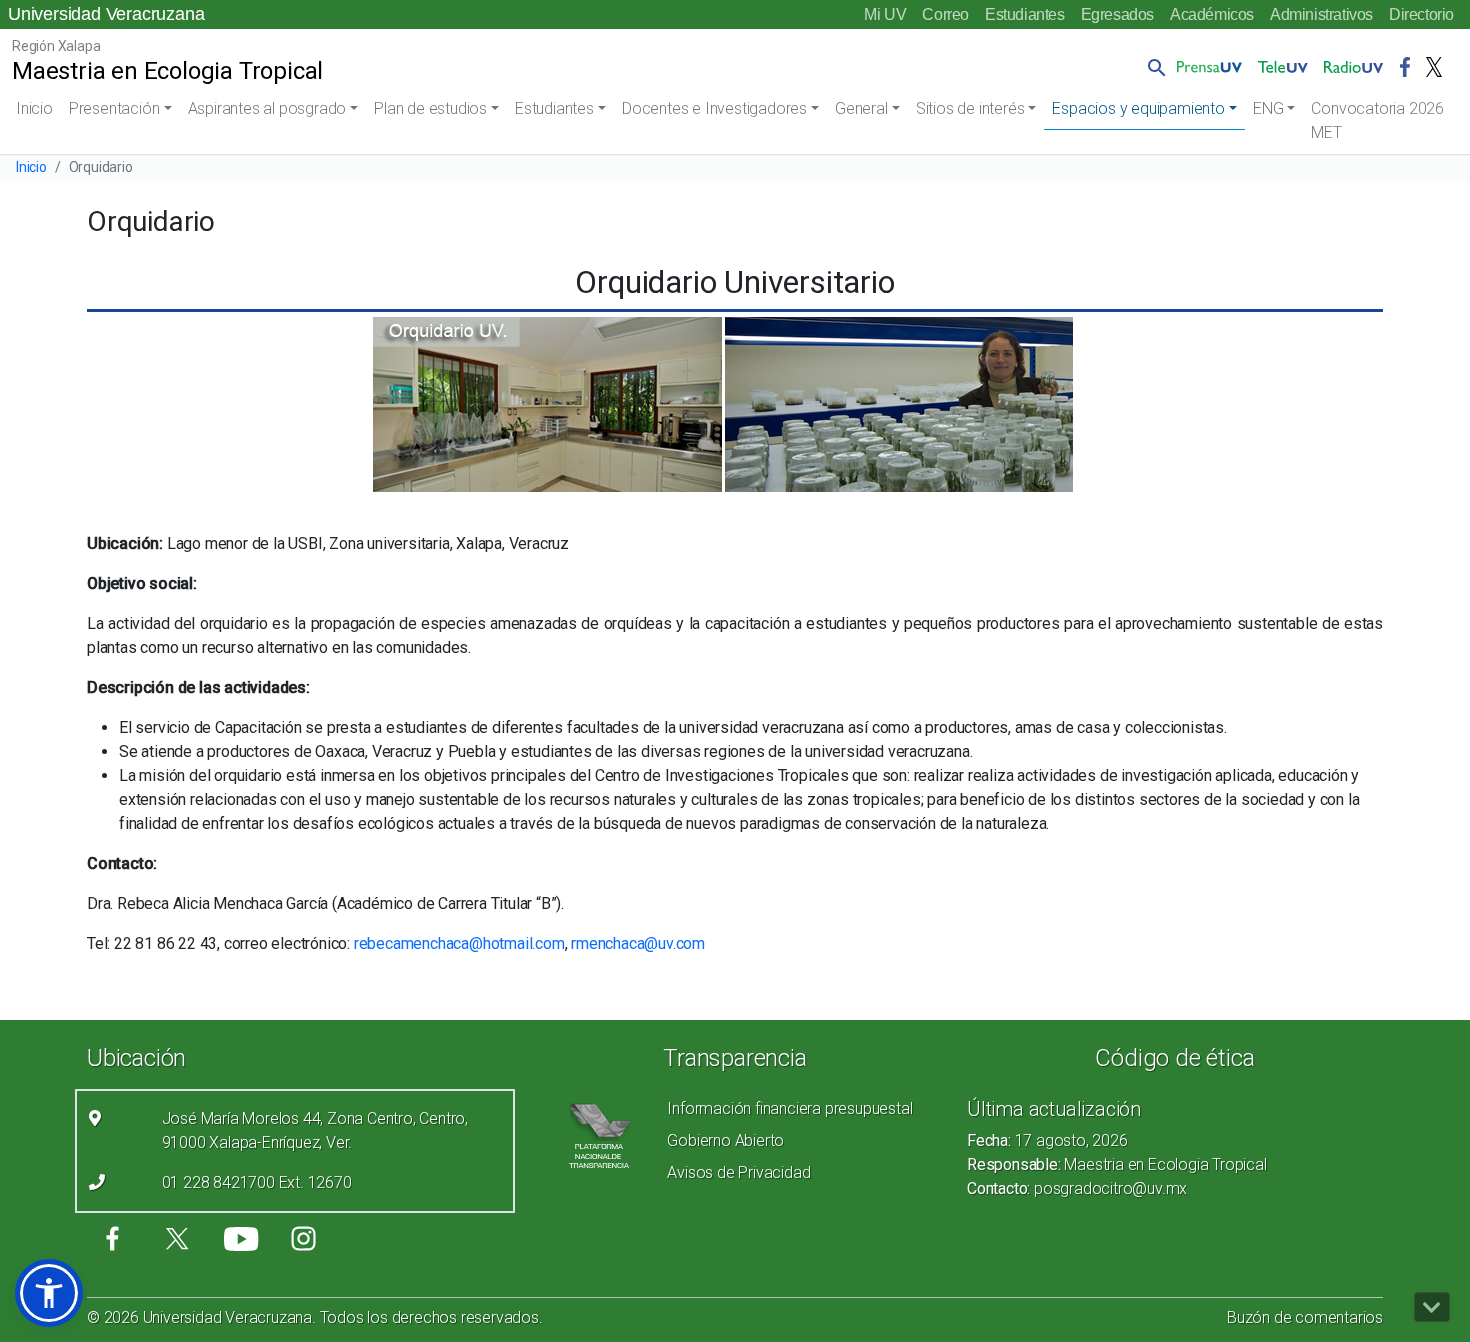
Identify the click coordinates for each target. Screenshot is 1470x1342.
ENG (1268, 108)
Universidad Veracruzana (106, 14)
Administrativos (1321, 14)
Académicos (1212, 14)
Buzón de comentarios (1305, 1317)
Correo (945, 14)
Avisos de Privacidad (738, 1172)
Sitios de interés (970, 108)
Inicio (34, 108)
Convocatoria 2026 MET (1377, 120)
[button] (1153, 67)
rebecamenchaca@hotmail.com (459, 943)
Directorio (1421, 14)
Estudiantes (1025, 14)
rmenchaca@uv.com (638, 943)
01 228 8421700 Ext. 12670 (257, 1182)
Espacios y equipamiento (1138, 108)
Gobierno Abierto (725, 1140)
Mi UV (885, 14)
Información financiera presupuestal (789, 1108)
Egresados (1117, 14)
